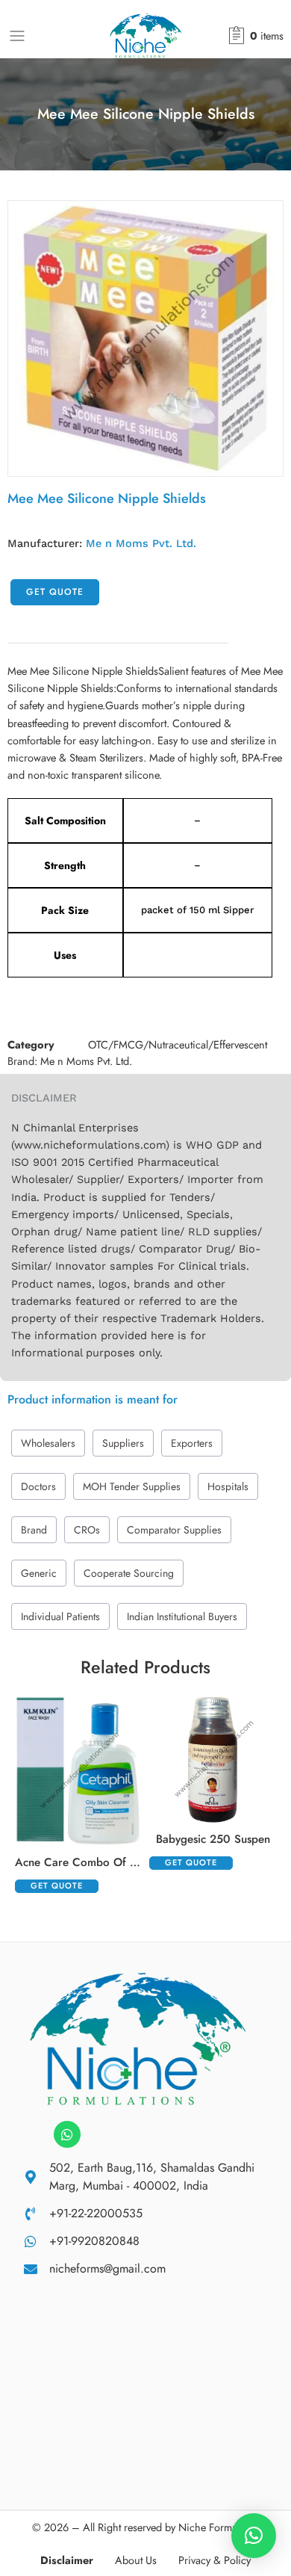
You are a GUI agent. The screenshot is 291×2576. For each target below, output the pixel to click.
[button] (254, 2536)
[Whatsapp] (67, 2134)
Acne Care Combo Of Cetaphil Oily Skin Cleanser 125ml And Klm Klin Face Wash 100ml (78, 1862)
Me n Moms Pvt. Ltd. (141, 544)
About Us (136, 2560)
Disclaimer (67, 2560)
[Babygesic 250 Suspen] (213, 1759)
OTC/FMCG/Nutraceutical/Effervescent (178, 1044)
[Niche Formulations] (138, 2038)
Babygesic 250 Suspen (213, 1839)
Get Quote (55, 592)
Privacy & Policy (215, 2560)
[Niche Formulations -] (146, 36)
